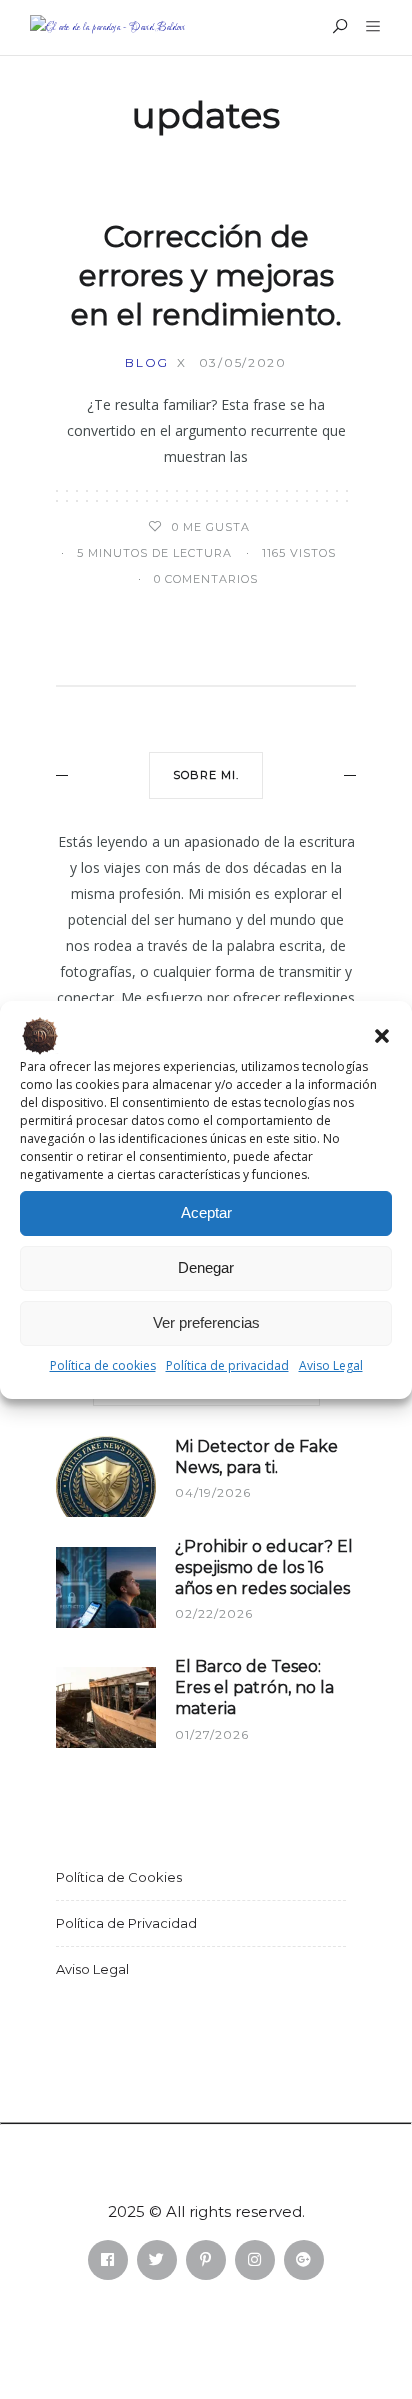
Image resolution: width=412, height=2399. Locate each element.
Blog (147, 363)
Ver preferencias (206, 1322)
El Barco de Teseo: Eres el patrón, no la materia (254, 1687)
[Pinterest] (206, 2260)
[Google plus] (304, 2260)
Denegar (206, 1267)
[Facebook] (108, 2260)
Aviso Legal (331, 1365)
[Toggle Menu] (375, 84)
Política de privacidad (227, 1365)
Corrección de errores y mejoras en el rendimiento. (206, 275)
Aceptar (206, 1212)
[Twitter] (157, 2260)
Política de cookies (103, 1365)
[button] (382, 1036)
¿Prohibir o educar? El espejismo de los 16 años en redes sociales (264, 1567)
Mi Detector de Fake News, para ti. (256, 1457)
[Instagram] (255, 2260)
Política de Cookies (119, 1877)
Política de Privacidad (126, 1923)
